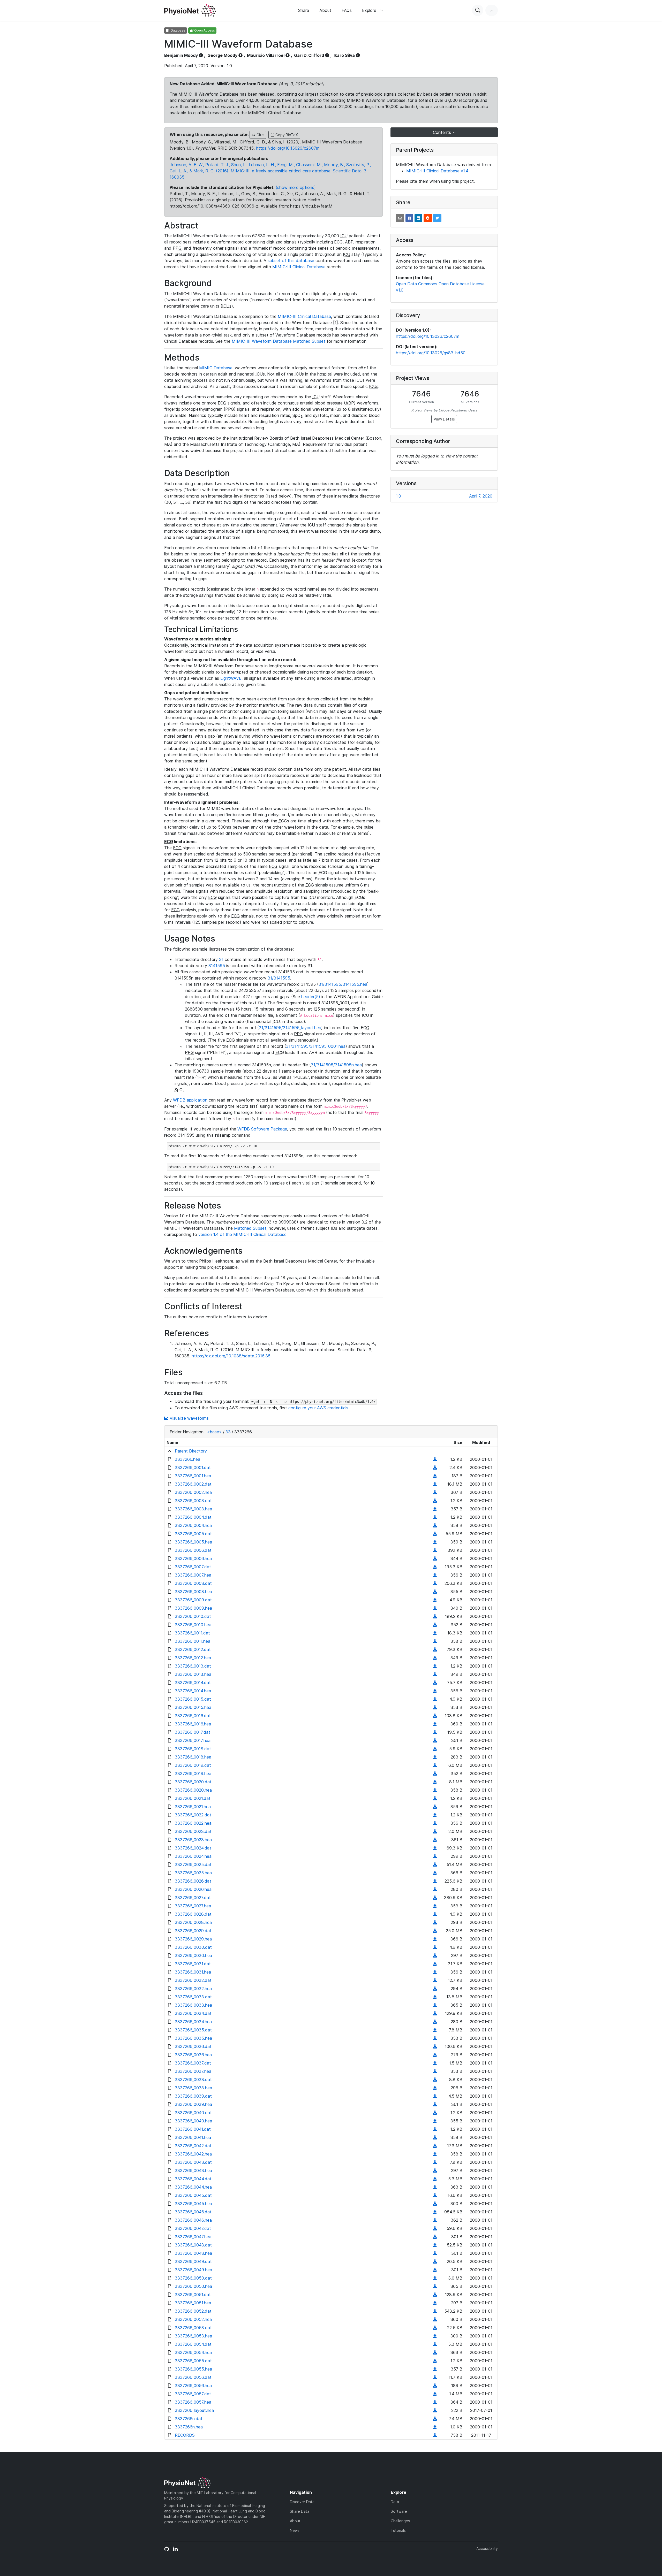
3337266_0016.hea (193, 1724)
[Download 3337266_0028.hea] (435, 1922)
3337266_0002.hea (193, 1492)
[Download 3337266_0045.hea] (435, 2204)
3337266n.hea (189, 2427)
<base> (214, 1432)
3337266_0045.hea (193, 2204)
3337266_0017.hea (193, 1740)
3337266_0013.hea (193, 1674)
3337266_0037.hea (193, 2071)
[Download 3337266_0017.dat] (435, 1732)
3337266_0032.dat (193, 1980)
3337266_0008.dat (193, 1583)
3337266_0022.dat (193, 1815)
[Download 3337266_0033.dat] (435, 1997)
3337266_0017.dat (193, 1732)
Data (395, 2502)
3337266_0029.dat (193, 1931)
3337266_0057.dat (193, 2394)
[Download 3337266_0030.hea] (435, 1955)
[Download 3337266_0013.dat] (435, 1666)
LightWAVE (231, 678)
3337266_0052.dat (193, 2311)
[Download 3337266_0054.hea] (435, 2352)
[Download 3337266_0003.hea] (435, 1509)
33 (228, 1432)
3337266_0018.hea (193, 1757)
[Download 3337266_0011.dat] (435, 1633)
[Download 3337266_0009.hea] (435, 1608)
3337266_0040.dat (193, 2113)
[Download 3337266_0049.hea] (435, 2270)
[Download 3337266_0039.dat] (435, 2096)
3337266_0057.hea (193, 2402)
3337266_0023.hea (193, 1840)
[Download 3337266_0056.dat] (435, 2377)
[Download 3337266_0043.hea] (435, 2170)
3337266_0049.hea (193, 2270)
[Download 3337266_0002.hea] (435, 1492)
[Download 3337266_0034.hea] (435, 2022)
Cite (260, 135)
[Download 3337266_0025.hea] (435, 1873)
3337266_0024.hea (193, 1856)
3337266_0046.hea (193, 2220)
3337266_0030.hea (193, 1955)
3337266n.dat (189, 2419)
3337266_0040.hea (193, 2121)
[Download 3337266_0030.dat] (435, 1947)
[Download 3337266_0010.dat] (435, 1616)
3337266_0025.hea (193, 1873)
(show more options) (296, 187)
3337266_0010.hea (193, 1625)
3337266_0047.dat (193, 2228)
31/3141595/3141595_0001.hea (316, 1046)
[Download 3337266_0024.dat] (435, 1848)
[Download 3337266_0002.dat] (435, 1484)
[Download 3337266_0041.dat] (435, 2129)
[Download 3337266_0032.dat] (435, 1980)
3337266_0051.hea (193, 2303)
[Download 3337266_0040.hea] (435, 2121)
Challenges (400, 2521)
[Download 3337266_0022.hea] (435, 1823)
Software (399, 2511)
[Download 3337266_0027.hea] (435, 1906)
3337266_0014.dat (193, 1683)
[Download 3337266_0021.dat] (435, 1798)
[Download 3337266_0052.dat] (435, 2311)
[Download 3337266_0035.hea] (435, 2038)
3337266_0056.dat (193, 2377)
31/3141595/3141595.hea (343, 984)
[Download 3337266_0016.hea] (435, 1724)
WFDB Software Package (262, 1129)
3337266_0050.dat (193, 2278)
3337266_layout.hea (194, 2410)
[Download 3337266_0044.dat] (435, 2179)
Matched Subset (250, 1228)
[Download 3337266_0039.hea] (435, 2104)
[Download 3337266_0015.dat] (435, 1699)
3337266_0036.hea (193, 2055)
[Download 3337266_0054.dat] (435, 2344)
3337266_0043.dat (193, 2162)
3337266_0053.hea (193, 2336)
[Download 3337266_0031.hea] (435, 1972)
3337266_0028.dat (193, 1914)
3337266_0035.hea (193, 2038)
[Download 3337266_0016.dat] (435, 1716)
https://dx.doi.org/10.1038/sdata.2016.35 (231, 1356)
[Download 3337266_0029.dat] (435, 1931)
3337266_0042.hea (193, 2154)
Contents (443, 132)
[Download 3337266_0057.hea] (435, 2402)
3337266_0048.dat (193, 2245)
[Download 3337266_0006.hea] (435, 1558)
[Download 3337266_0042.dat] (435, 2146)
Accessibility (487, 2548)
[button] (400, 218)
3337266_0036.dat (193, 2046)
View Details (444, 419)
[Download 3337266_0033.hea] (435, 2005)
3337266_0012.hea (193, 1658)
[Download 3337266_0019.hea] (435, 1774)
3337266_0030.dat (193, 1947)
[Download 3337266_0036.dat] (435, 2046)
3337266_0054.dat (193, 2344)
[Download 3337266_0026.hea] (435, 1889)
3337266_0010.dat (193, 1616)
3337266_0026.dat (193, 1881)
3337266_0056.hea (193, 2386)
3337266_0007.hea (193, 1575)
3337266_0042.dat (193, 2146)
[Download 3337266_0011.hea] (435, 1641)
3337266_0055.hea (193, 2369)
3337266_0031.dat (193, 1964)
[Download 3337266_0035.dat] (435, 2030)
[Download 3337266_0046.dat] (435, 2212)
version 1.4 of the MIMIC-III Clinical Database (242, 1234)
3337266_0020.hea (193, 1790)
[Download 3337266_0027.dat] (435, 1898)
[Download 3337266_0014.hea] (435, 1691)
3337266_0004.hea (193, 1525)
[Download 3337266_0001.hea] (435, 1476)
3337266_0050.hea (193, 2286)
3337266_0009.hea (193, 1608)
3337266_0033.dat (193, 1997)
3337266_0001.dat (193, 1467)
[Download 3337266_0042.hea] (435, 2154)
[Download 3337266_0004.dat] (435, 1517)
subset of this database (291, 261)
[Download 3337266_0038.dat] (435, 2080)
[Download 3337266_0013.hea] (435, 1674)
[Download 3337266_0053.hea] (435, 2336)
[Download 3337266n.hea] (435, 2427)
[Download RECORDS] (435, 2435)
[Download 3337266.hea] (435, 1459)
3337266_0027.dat (193, 1898)
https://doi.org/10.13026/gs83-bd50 (431, 353)
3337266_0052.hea (193, 2319)
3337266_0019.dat (193, 1765)
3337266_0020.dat (193, 1782)
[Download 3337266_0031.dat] (435, 1964)
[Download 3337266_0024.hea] (435, 1856)
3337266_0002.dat (193, 1484)
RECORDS (185, 2435)
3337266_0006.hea (193, 1558)
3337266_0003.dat (193, 1501)
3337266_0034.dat (193, 2013)
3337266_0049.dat (193, 2261)
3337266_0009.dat (193, 1600)
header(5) (311, 997)
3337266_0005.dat (193, 1534)
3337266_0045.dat (193, 2195)
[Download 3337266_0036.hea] (435, 2055)
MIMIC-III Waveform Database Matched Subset (279, 341)
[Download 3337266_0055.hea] (435, 2369)
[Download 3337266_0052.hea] (435, 2319)
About (325, 10)
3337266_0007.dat (193, 1567)
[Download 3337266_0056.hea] (435, 2386)
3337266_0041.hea (193, 2137)
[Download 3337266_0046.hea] (435, 2220)
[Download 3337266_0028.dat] (435, 1914)
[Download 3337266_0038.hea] (435, 2088)
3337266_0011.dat (192, 1633)
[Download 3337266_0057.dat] (435, 2394)
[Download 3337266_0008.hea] (435, 1592)
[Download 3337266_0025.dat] (435, 1864)
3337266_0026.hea (193, 1889)
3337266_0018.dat (193, 1749)
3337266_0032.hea (193, 1989)
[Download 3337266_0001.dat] (435, 1467)
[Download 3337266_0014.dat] (435, 1683)
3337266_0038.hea (193, 2088)
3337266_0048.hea (193, 2253)
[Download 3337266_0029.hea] (435, 1939)
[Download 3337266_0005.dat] (435, 1534)
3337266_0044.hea (193, 2187)
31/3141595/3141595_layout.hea (290, 1028)
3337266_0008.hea (193, 1592)
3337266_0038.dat (193, 2080)
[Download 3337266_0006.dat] (435, 1550)
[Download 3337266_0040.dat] (435, 2113)
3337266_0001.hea (193, 1476)
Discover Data (302, 2502)
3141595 (217, 966)
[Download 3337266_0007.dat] (435, 1567)
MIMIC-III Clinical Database (299, 267)
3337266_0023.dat (193, 1831)
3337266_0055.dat (193, 2361)
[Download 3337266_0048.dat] (435, 2245)
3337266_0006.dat (193, 1550)
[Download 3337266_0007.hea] (435, 1575)
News (295, 2530)
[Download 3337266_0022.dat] (435, 1815)
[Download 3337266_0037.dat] (435, 2063)
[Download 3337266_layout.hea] (435, 2410)
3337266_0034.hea (193, 2022)
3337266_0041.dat (193, 2129)
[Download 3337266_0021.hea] (435, 1807)
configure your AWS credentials (318, 1408)
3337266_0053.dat (193, 2328)
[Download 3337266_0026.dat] (435, 1881)
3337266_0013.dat (193, 1666)
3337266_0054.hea (193, 2352)
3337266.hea (187, 1459)
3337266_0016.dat (193, 1716)
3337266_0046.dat (193, 2212)
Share (304, 10)
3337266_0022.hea (193, 1823)
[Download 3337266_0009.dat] (435, 1600)
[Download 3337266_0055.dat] (435, 2361)
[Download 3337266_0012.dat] (435, 1649)
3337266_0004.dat (193, 1517)
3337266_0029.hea (193, 1939)
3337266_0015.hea (193, 1707)
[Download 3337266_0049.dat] (435, 2261)
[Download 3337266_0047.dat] (435, 2228)
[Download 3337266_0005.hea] (435, 1542)
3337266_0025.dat (193, 1864)
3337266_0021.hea (193, 1807)
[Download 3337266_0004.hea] (435, 1525)
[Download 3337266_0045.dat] (435, 2195)
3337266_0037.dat (193, 2063)
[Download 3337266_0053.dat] (435, 2328)
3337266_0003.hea (193, 1509)
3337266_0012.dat (193, 1649)
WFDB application (190, 1100)
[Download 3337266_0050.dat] (435, 2278)
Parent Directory (191, 1451)
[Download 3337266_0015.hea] (435, 1707)
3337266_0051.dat (193, 2295)
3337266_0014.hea (193, 1691)
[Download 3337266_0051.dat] (435, 2295)
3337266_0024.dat (193, 1848)
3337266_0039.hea (193, 2104)
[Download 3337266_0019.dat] (435, 1765)
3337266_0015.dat (193, 1699)
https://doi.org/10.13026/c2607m (288, 148)
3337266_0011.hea (193, 1641)
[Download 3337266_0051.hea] (435, 2303)
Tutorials (398, 2530)
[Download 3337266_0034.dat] (435, 2013)
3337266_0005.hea (193, 1542)
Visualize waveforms (189, 1418)
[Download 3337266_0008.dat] (435, 1583)
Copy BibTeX (286, 135)
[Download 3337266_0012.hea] (435, 1658)
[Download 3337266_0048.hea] (435, 2253)
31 (221, 959)
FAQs (347, 10)
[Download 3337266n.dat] (435, 2419)
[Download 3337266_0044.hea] (435, 2187)
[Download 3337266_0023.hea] (435, 1840)
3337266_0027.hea (193, 1906)
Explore (370, 10)
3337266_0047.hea (193, 2237)
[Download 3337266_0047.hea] (435, 2237)
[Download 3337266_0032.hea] (435, 1989)
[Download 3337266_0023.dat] (435, 1831)
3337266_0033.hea (193, 2005)
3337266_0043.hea (193, 2170)
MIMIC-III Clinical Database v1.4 (437, 171)
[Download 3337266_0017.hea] (435, 1740)
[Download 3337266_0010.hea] (435, 1625)
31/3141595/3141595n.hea (336, 1065)
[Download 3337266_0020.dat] (435, 1782)
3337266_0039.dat (193, 2096)
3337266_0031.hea (193, 1972)
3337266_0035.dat (193, 2030)
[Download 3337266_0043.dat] (435, 2162)
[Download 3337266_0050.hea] (435, 2286)
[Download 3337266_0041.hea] (435, 2137)
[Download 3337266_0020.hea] (435, 1790)
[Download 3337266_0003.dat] (435, 1501)
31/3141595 (279, 978)
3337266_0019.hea (193, 1774)
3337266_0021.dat (193, 1798)
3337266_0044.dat (193, 2179)
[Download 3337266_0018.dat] (435, 1749)
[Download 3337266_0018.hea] (435, 1757)
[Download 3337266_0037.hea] (435, 2071)
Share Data (300, 2511)
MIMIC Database (216, 368)
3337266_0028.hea (193, 1922)
